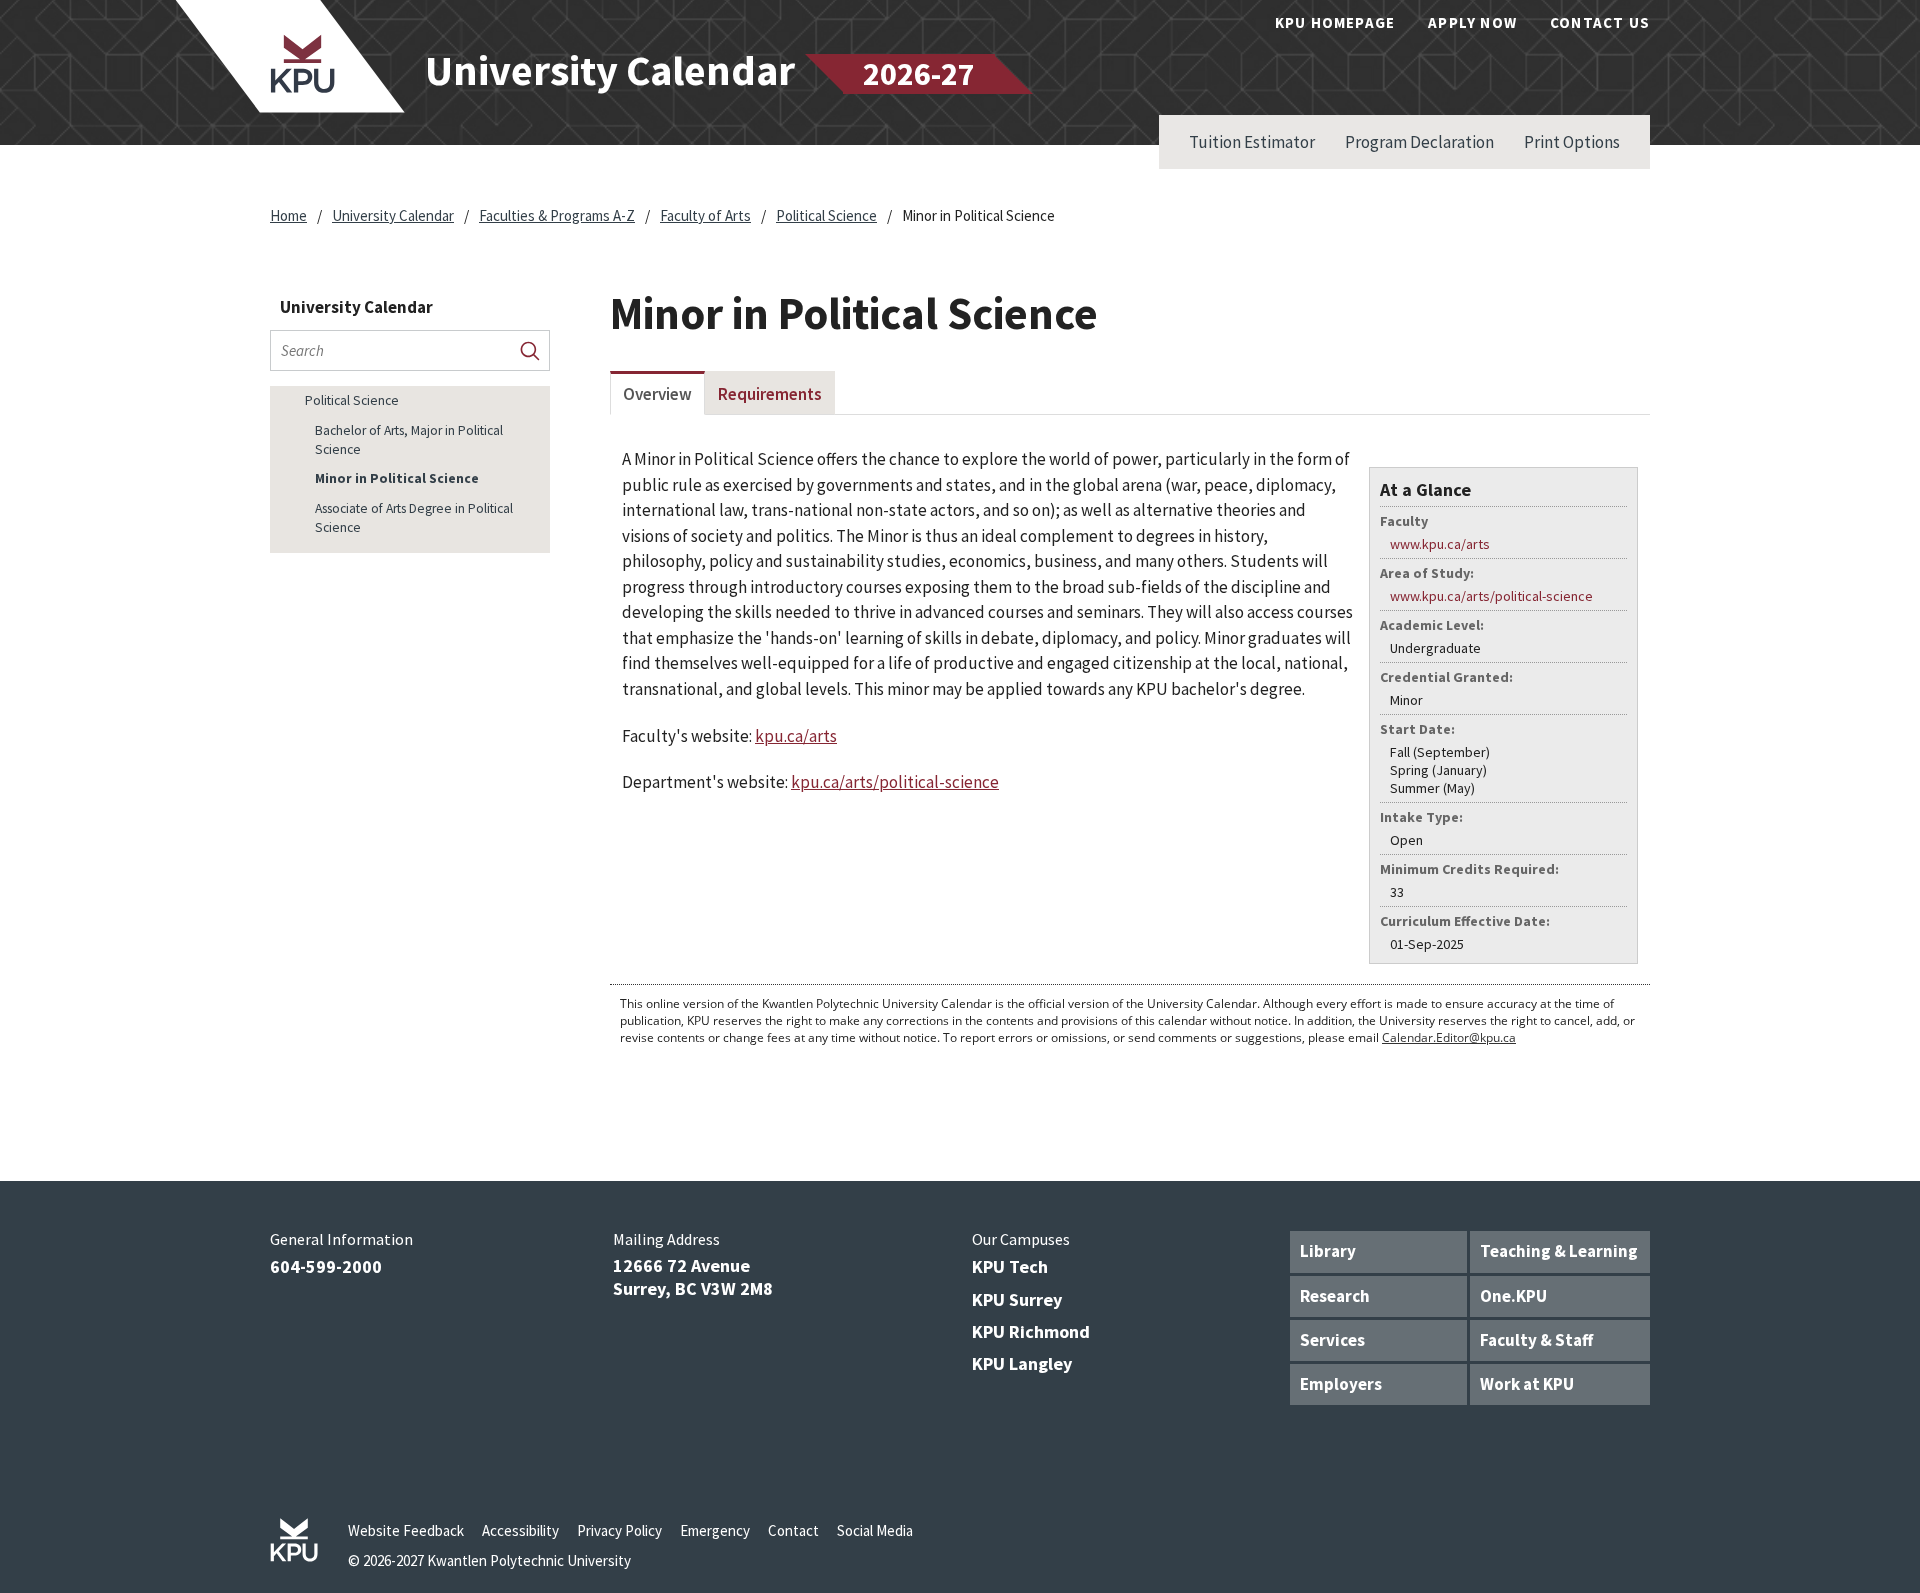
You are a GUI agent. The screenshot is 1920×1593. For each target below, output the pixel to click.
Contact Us (1600, 22)
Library (1328, 1251)
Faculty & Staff (1536, 1340)
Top (1865, 1149)
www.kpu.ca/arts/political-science (1491, 596)
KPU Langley (1022, 1363)
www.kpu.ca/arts (1440, 544)
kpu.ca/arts (796, 736)
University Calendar (393, 215)
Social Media (875, 1530)
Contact (793, 1530)
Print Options (1572, 142)
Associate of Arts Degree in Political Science (414, 518)
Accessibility (520, 1530)
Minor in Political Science (397, 478)
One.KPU (1513, 1296)
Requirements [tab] (770, 394)
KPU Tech (1010, 1266)
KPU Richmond (1031, 1331)
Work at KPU (1527, 1384)
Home (288, 215)
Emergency (715, 1530)
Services (1332, 1340)
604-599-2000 (326, 1266)
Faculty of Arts (705, 215)
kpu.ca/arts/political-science (895, 782)
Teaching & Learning (1559, 1251)
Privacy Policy (619, 1530)
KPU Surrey (1017, 1299)
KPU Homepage (1335, 22)
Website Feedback (406, 1530)
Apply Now (1472, 22)
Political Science (826, 215)
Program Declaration (1419, 142)
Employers (1341, 1384)
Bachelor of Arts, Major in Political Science (409, 440)
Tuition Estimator (1252, 142)
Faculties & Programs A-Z (557, 215)
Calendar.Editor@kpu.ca (1449, 1037)
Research (1335, 1296)
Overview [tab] (657, 394)
